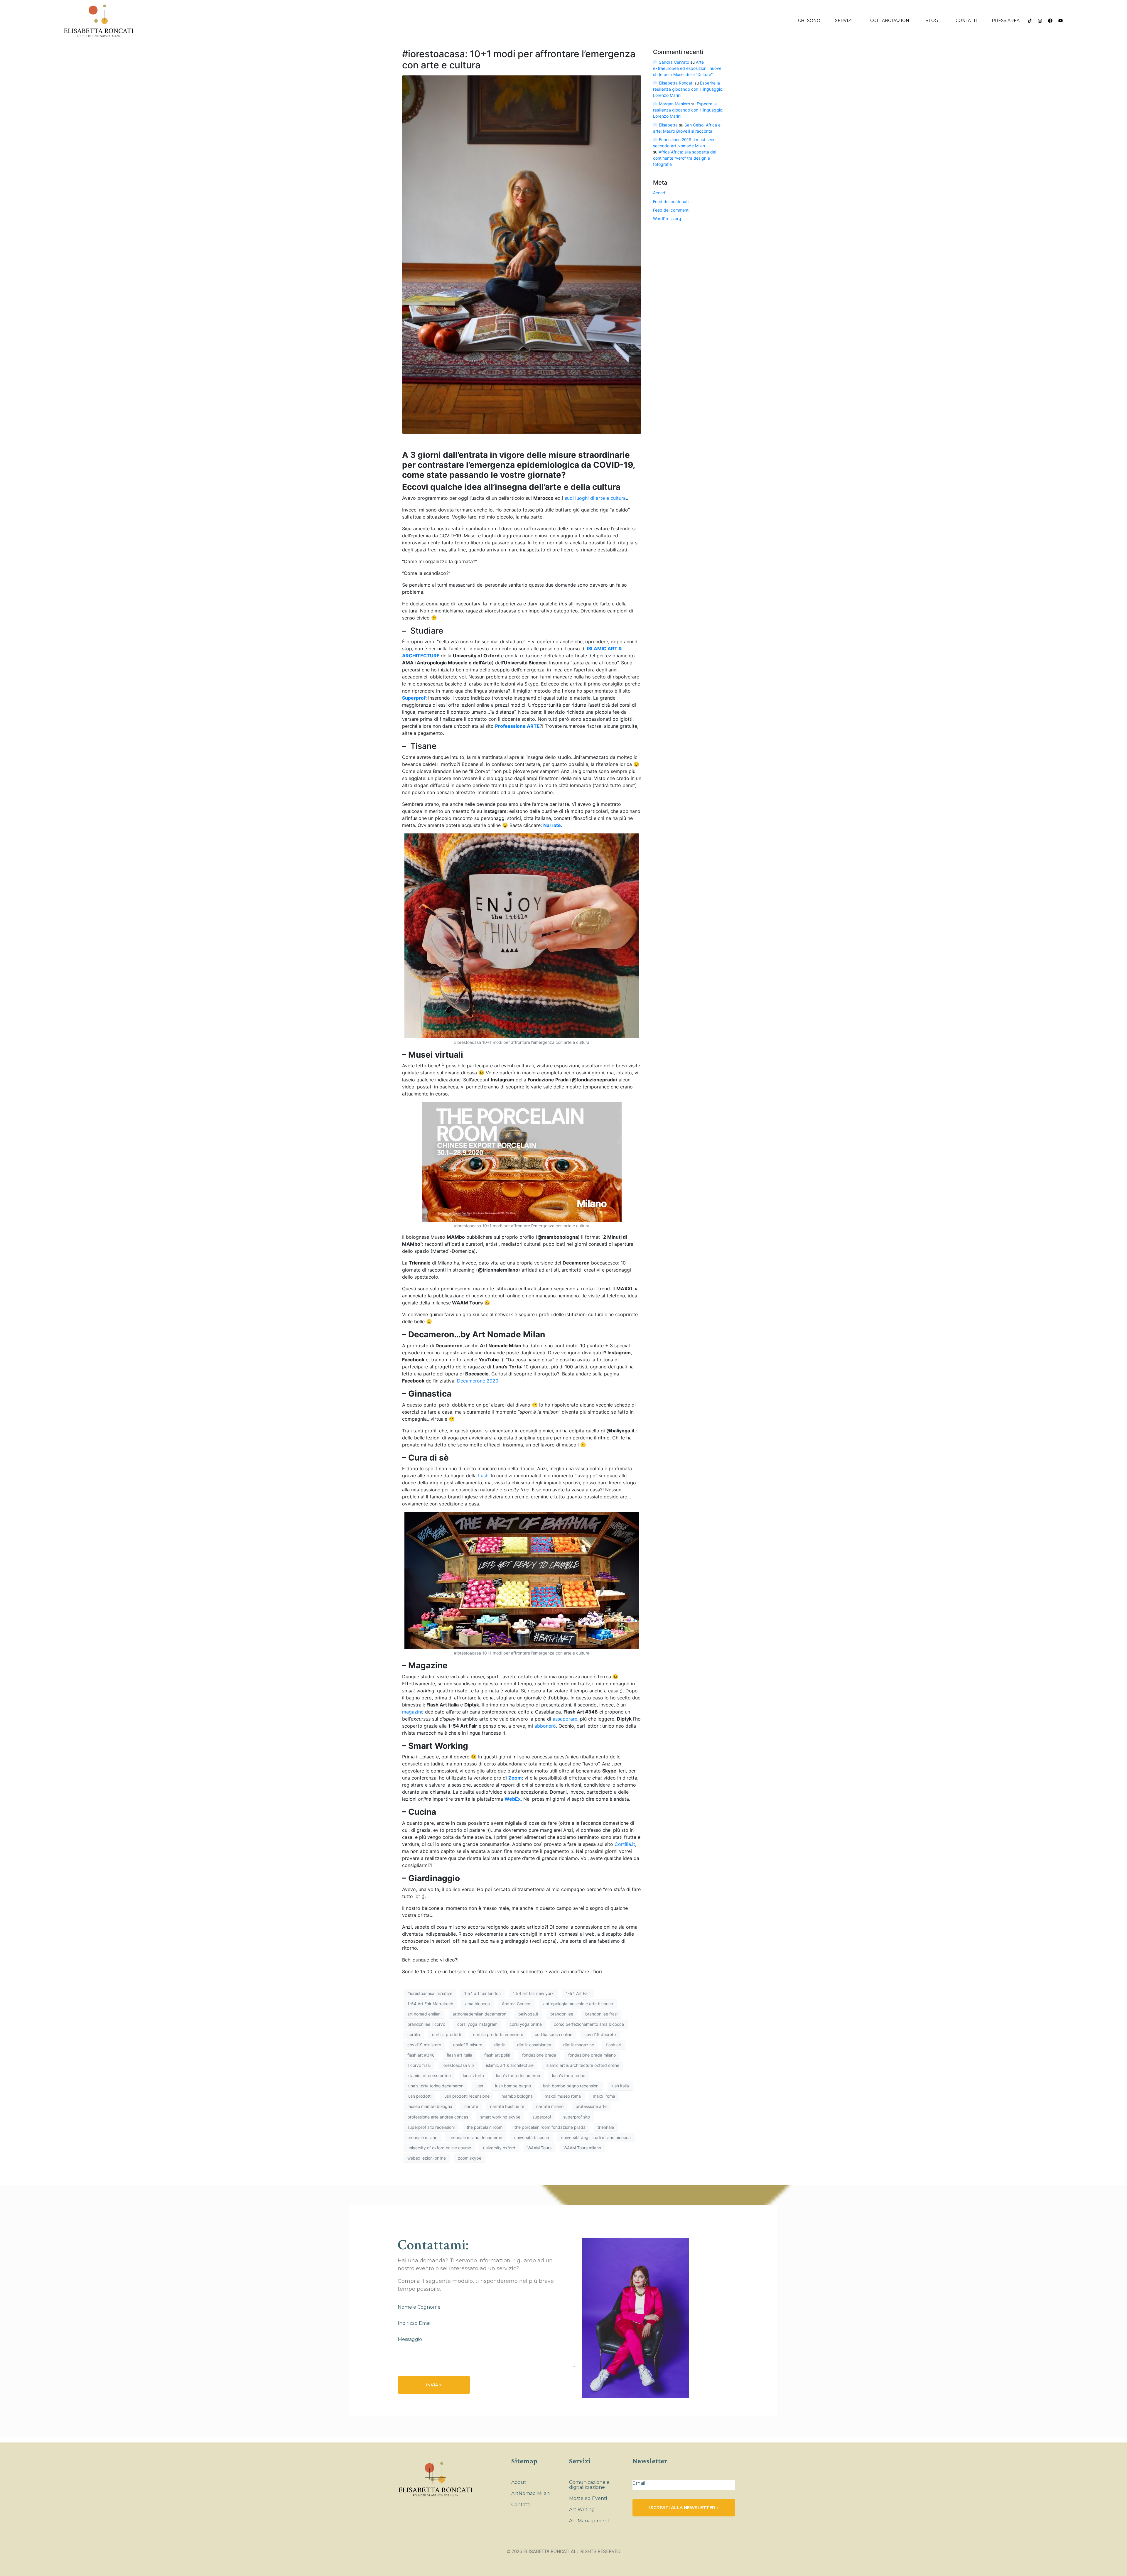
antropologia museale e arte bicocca (578, 2004)
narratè (471, 2106)
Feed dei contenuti (671, 201)
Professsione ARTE (517, 726)
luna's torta (473, 2076)
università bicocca (532, 2137)
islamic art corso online (429, 2076)
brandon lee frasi (601, 2014)
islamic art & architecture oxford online (582, 2065)
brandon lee (562, 2014)
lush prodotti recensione (467, 2096)
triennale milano (422, 2137)
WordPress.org (667, 218)
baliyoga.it (528, 2014)
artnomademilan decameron (479, 2014)
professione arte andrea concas (438, 2117)
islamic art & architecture (510, 2065)
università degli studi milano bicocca (596, 2137)
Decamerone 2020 (478, 1381)
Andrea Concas (517, 2004)
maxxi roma (604, 2096)
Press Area (1006, 21)
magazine (413, 1712)
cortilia (414, 2034)
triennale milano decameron (476, 2137)
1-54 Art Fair (578, 1993)
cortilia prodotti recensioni (498, 2034)
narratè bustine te (507, 2106)
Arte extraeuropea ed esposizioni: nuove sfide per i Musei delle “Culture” (687, 68)
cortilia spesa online (554, 2034)
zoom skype (470, 2158)
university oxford (499, 2148)
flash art (614, 2045)
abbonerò (545, 1726)
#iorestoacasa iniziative (430, 1993)
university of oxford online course (439, 2148)
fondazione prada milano (592, 2055)
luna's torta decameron (518, 2076)
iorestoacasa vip (458, 2065)
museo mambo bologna (430, 2106)
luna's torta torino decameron (435, 2086)
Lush (483, 1476)
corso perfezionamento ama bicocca (589, 2024)
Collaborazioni (890, 21)
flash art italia (459, 2055)
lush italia (620, 2086)
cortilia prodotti (447, 2034)
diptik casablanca (534, 2045)
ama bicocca (478, 2004)
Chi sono (809, 21)
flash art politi (497, 2055)
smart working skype (500, 2117)
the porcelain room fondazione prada (550, 2127)
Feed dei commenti (671, 210)
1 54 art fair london (482, 1993)
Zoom (515, 1778)
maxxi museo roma (563, 2096)
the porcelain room (485, 2127)
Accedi (660, 193)
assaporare (565, 1719)
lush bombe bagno (513, 2086)
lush (479, 2086)
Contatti (966, 21)
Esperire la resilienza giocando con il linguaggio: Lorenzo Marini (688, 89)
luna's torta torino (569, 2076)
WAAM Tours (539, 2148)
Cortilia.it (625, 1844)
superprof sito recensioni (431, 2127)
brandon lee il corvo (426, 2024)
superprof (542, 2117)
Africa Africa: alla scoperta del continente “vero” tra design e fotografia (685, 158)
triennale (606, 2127)
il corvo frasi (419, 2065)
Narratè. (553, 825)
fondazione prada (539, 2055)
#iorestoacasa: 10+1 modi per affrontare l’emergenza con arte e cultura (519, 59)
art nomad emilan (424, 2014)
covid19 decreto (600, 2034)
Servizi (844, 21)
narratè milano (550, 2106)
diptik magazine (579, 2045)
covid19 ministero (424, 2045)
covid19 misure (468, 2045)
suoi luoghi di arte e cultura (595, 498)
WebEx (513, 1799)
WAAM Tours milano (582, 2148)
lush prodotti (419, 2096)
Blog (932, 21)
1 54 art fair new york (533, 1993)
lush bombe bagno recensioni (571, 2086)
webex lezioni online (427, 2158)
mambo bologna (517, 2096)
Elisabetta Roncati (676, 83)
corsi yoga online (526, 2024)
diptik (500, 2045)
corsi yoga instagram (477, 2024)
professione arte (591, 2106)
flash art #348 (421, 2055)
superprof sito (577, 2117)
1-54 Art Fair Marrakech (430, 2004)
